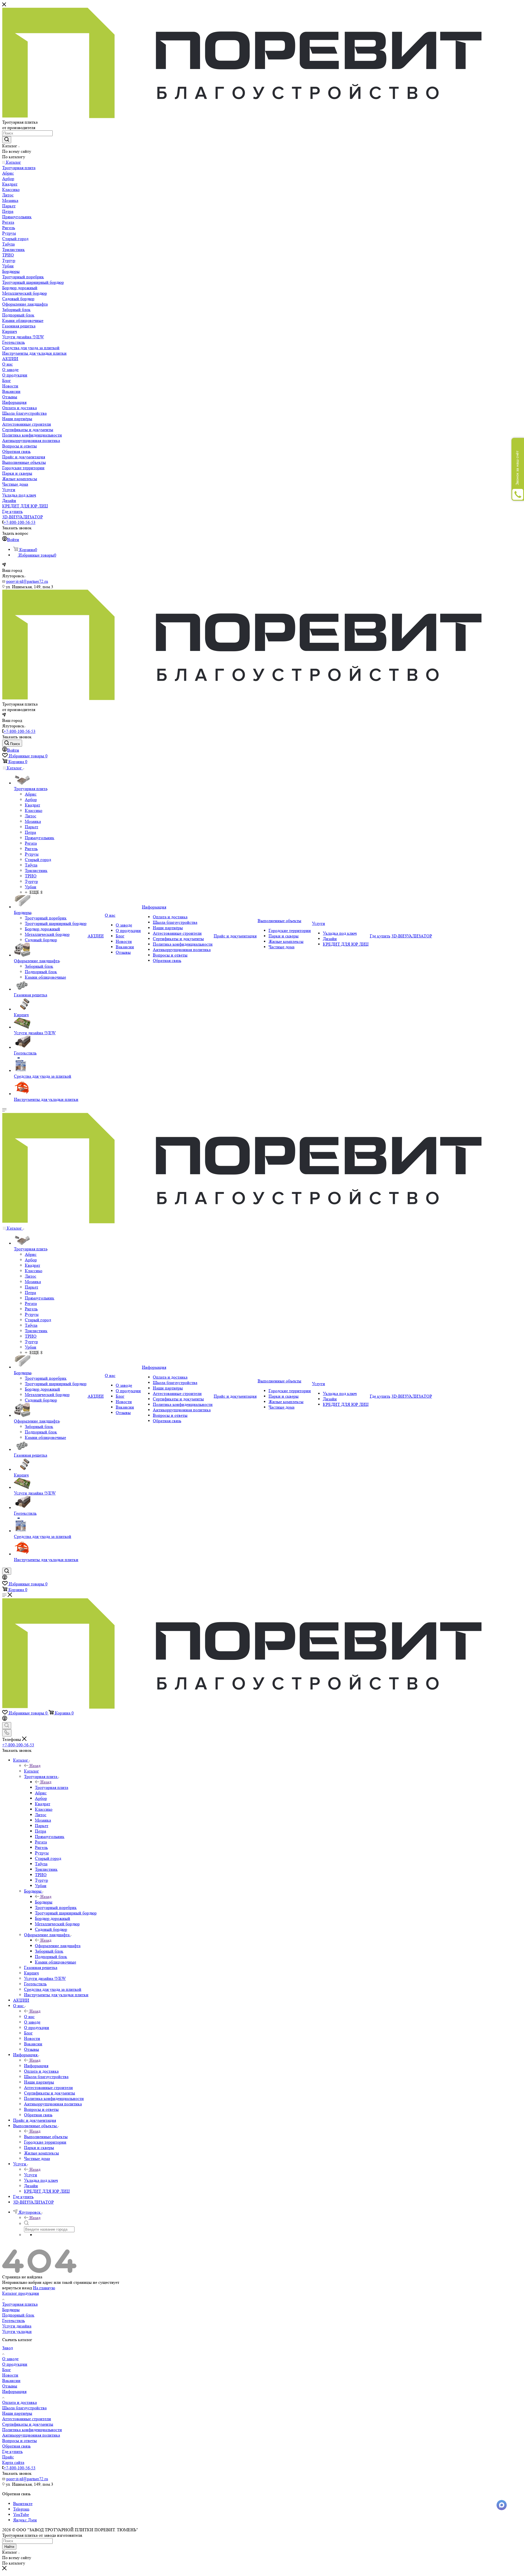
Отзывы (10, 2386)
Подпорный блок (18, 2315)
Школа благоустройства (24, 2408)
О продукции (15, 2364)
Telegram (21, 2509)
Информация (36, 2066)
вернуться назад (17, 2288)
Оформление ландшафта (58, 1946)
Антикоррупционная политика (31, 2435)
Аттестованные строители (27, 2419)
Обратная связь (16, 2446)
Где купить (12, 2451)
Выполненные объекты (46, 2137)
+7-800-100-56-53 (20, 522)
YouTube (21, 2514)
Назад (35, 1766)
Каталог (32, 1771)
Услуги (31, 2175)
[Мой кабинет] (5, 1578)
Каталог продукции (21, 2293)
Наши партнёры (17, 2413)
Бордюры (44, 1902)
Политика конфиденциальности (32, 2430)
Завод (8, 2348)
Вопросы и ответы (20, 2441)
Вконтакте (23, 2504)
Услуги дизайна (17, 2326)
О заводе (10, 2359)
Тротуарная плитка (20, 2304)
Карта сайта (13, 2462)
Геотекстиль (14, 2321)
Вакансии (11, 2381)
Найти (9, 2547)
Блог (7, 2370)
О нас (29, 2017)
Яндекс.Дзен (25, 2520)
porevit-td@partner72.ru (27, 581)
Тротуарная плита (52, 1787)
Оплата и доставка (20, 2402)
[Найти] (7, 140)
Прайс (8, 2457)
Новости (10, 2375)
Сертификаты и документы (28, 2424)
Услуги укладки (17, 2331)
